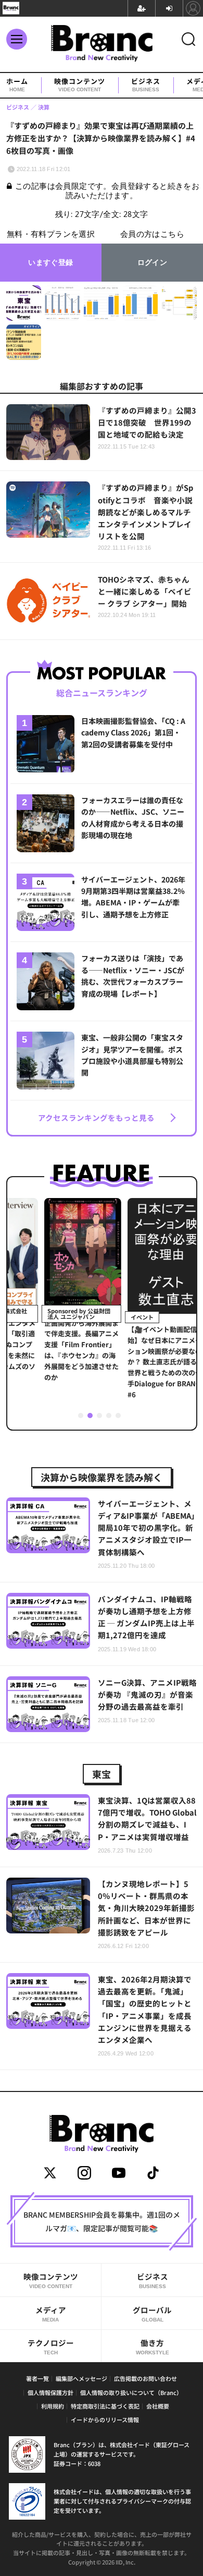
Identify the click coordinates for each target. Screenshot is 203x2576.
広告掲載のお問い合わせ (145, 2378)
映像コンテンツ (80, 85)
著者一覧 (37, 2378)
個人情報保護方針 (50, 2392)
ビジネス (146, 85)
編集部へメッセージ (81, 2378)
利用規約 (53, 2406)
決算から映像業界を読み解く (102, 1477)
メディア (51, 2313)
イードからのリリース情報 (105, 2420)
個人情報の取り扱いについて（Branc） (131, 2392)
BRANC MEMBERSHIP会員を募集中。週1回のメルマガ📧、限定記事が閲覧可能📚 (102, 2221)
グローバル (152, 2313)
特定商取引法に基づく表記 (105, 2406)
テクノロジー (51, 2346)
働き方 (153, 2346)
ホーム (17, 85)
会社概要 (158, 2406)
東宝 (102, 1774)
